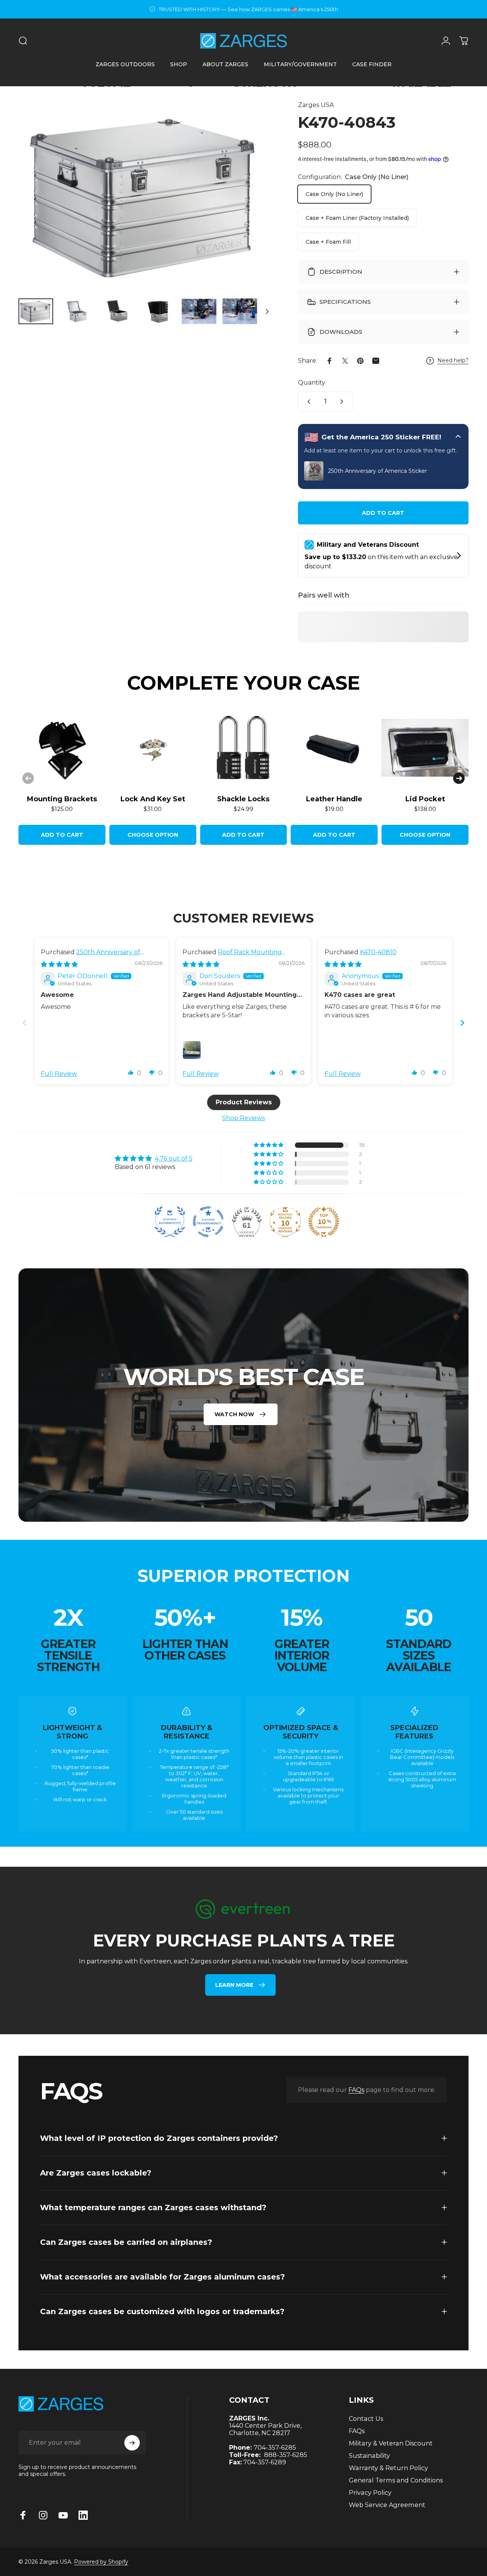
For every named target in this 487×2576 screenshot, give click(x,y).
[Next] (254, 209)
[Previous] (28, 778)
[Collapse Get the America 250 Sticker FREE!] (458, 437)
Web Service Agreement (387, 2505)
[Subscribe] (132, 2443)
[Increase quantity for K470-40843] (343, 402)
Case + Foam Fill (328, 242)
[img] (59, 964)
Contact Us (366, 2419)
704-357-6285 (275, 2448)
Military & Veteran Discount (391, 2443)
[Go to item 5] (199, 312)
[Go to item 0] (36, 312)
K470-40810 (378, 952)
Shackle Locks (243, 799)
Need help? (453, 361)
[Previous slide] (25, 1023)
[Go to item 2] (77, 312)
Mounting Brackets (62, 799)
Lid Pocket (425, 799)
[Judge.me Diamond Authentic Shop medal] (170, 1222)
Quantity (312, 383)
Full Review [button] (59, 1074)
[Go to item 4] (158, 312)
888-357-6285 (286, 2455)
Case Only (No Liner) (334, 194)
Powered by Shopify (101, 2562)
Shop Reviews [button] (243, 1118)
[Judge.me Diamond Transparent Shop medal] (208, 1222)
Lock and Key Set (153, 799)
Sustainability (369, 2455)
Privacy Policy (370, 2492)
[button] (131, 1072)
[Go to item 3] (117, 312)
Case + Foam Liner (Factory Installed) (357, 218)
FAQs (356, 2090)
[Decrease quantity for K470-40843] (307, 402)
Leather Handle (334, 799)
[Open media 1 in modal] (146, 196)
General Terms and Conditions (396, 2480)
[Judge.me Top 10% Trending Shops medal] (324, 1222)
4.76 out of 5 (174, 1158)
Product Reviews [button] (244, 1103)
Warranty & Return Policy (388, 2468)
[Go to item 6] (240, 312)
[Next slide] (462, 1023)
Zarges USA (316, 105)
